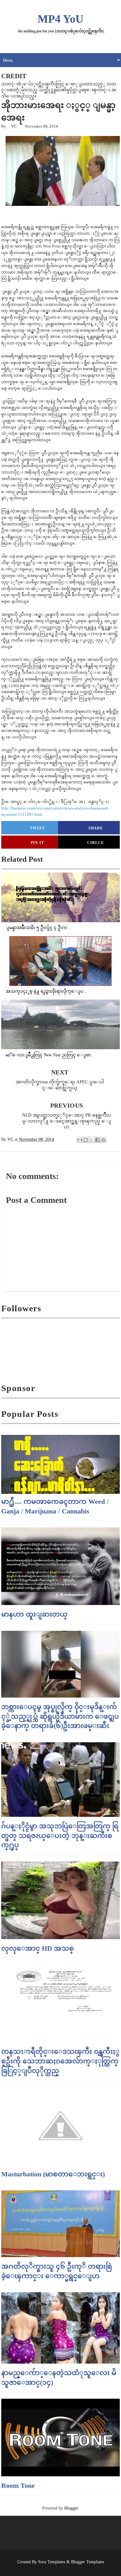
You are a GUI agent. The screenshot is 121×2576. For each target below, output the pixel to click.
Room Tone (18, 2485)
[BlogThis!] (86, 1140)
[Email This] (80, 1140)
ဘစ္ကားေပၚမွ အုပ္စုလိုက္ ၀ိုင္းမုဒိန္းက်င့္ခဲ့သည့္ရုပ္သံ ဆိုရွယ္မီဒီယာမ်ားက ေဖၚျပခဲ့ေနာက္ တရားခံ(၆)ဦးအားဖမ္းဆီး (60, 1716)
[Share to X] (92, 1140)
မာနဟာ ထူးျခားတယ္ (34, 1614)
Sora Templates (52, 2562)
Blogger (71, 2508)
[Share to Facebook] (97, 1140)
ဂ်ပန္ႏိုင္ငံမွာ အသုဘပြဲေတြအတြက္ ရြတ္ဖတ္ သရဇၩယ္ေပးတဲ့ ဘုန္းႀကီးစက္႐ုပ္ (60, 1836)
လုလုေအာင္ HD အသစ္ (38, 1948)
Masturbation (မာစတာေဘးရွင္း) (53, 2174)
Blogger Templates (87, 2562)
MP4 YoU (60, 19)
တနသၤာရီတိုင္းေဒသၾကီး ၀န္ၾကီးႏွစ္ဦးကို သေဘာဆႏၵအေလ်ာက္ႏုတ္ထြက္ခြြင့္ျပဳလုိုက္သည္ (60, 2061)
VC (14, 126)
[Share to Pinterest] (103, 1140)
